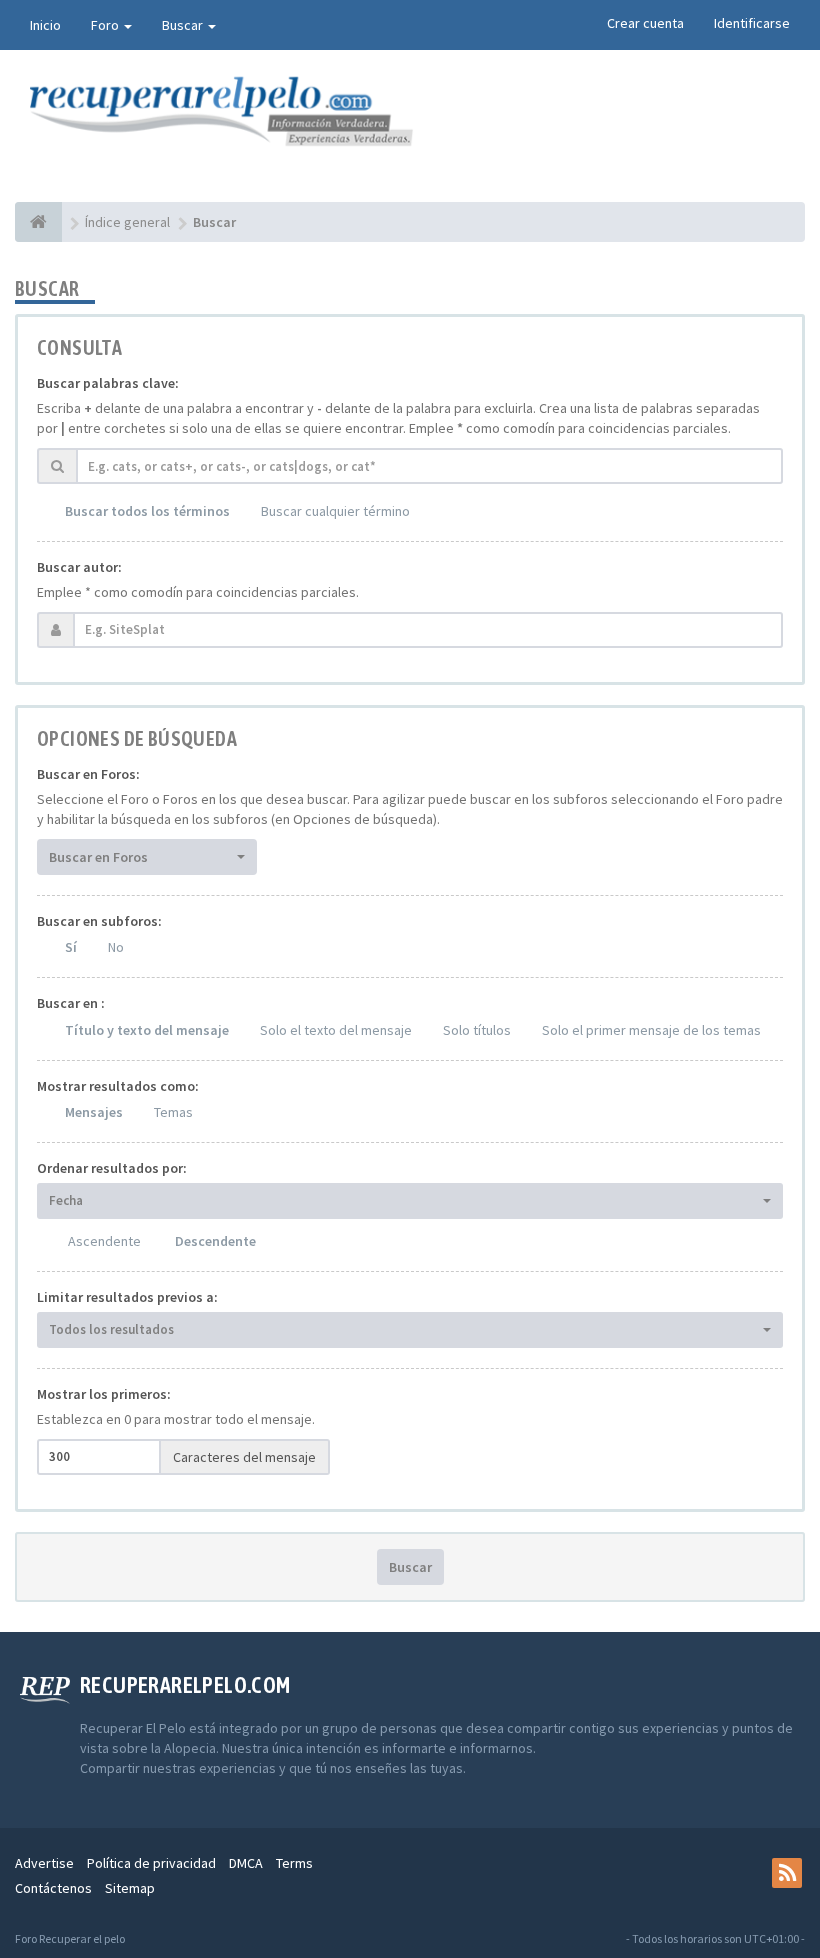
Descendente (215, 1241)
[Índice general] (38, 222)
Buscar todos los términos (147, 511)
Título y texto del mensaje (147, 1030)
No (116, 947)
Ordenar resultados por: (112, 1168)
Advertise (44, 1863)
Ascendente (104, 1241)
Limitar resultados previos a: (127, 1297)
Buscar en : (71, 1003)
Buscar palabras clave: (108, 383)
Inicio (45, 25)
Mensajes (94, 1112)
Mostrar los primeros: (104, 1394)
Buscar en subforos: (99, 921)
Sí (71, 947)
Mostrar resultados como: (118, 1086)
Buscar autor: (79, 567)
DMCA (246, 1863)
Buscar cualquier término (335, 511)
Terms (294, 1863)
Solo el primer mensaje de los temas (651, 1030)
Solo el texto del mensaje (336, 1030)
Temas (173, 1112)
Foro (106, 25)
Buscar (184, 25)
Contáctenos (53, 1888)
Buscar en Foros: (88, 774)
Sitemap (130, 1888)
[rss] (787, 1873)
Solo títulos (477, 1030)
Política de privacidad (151, 1863)
